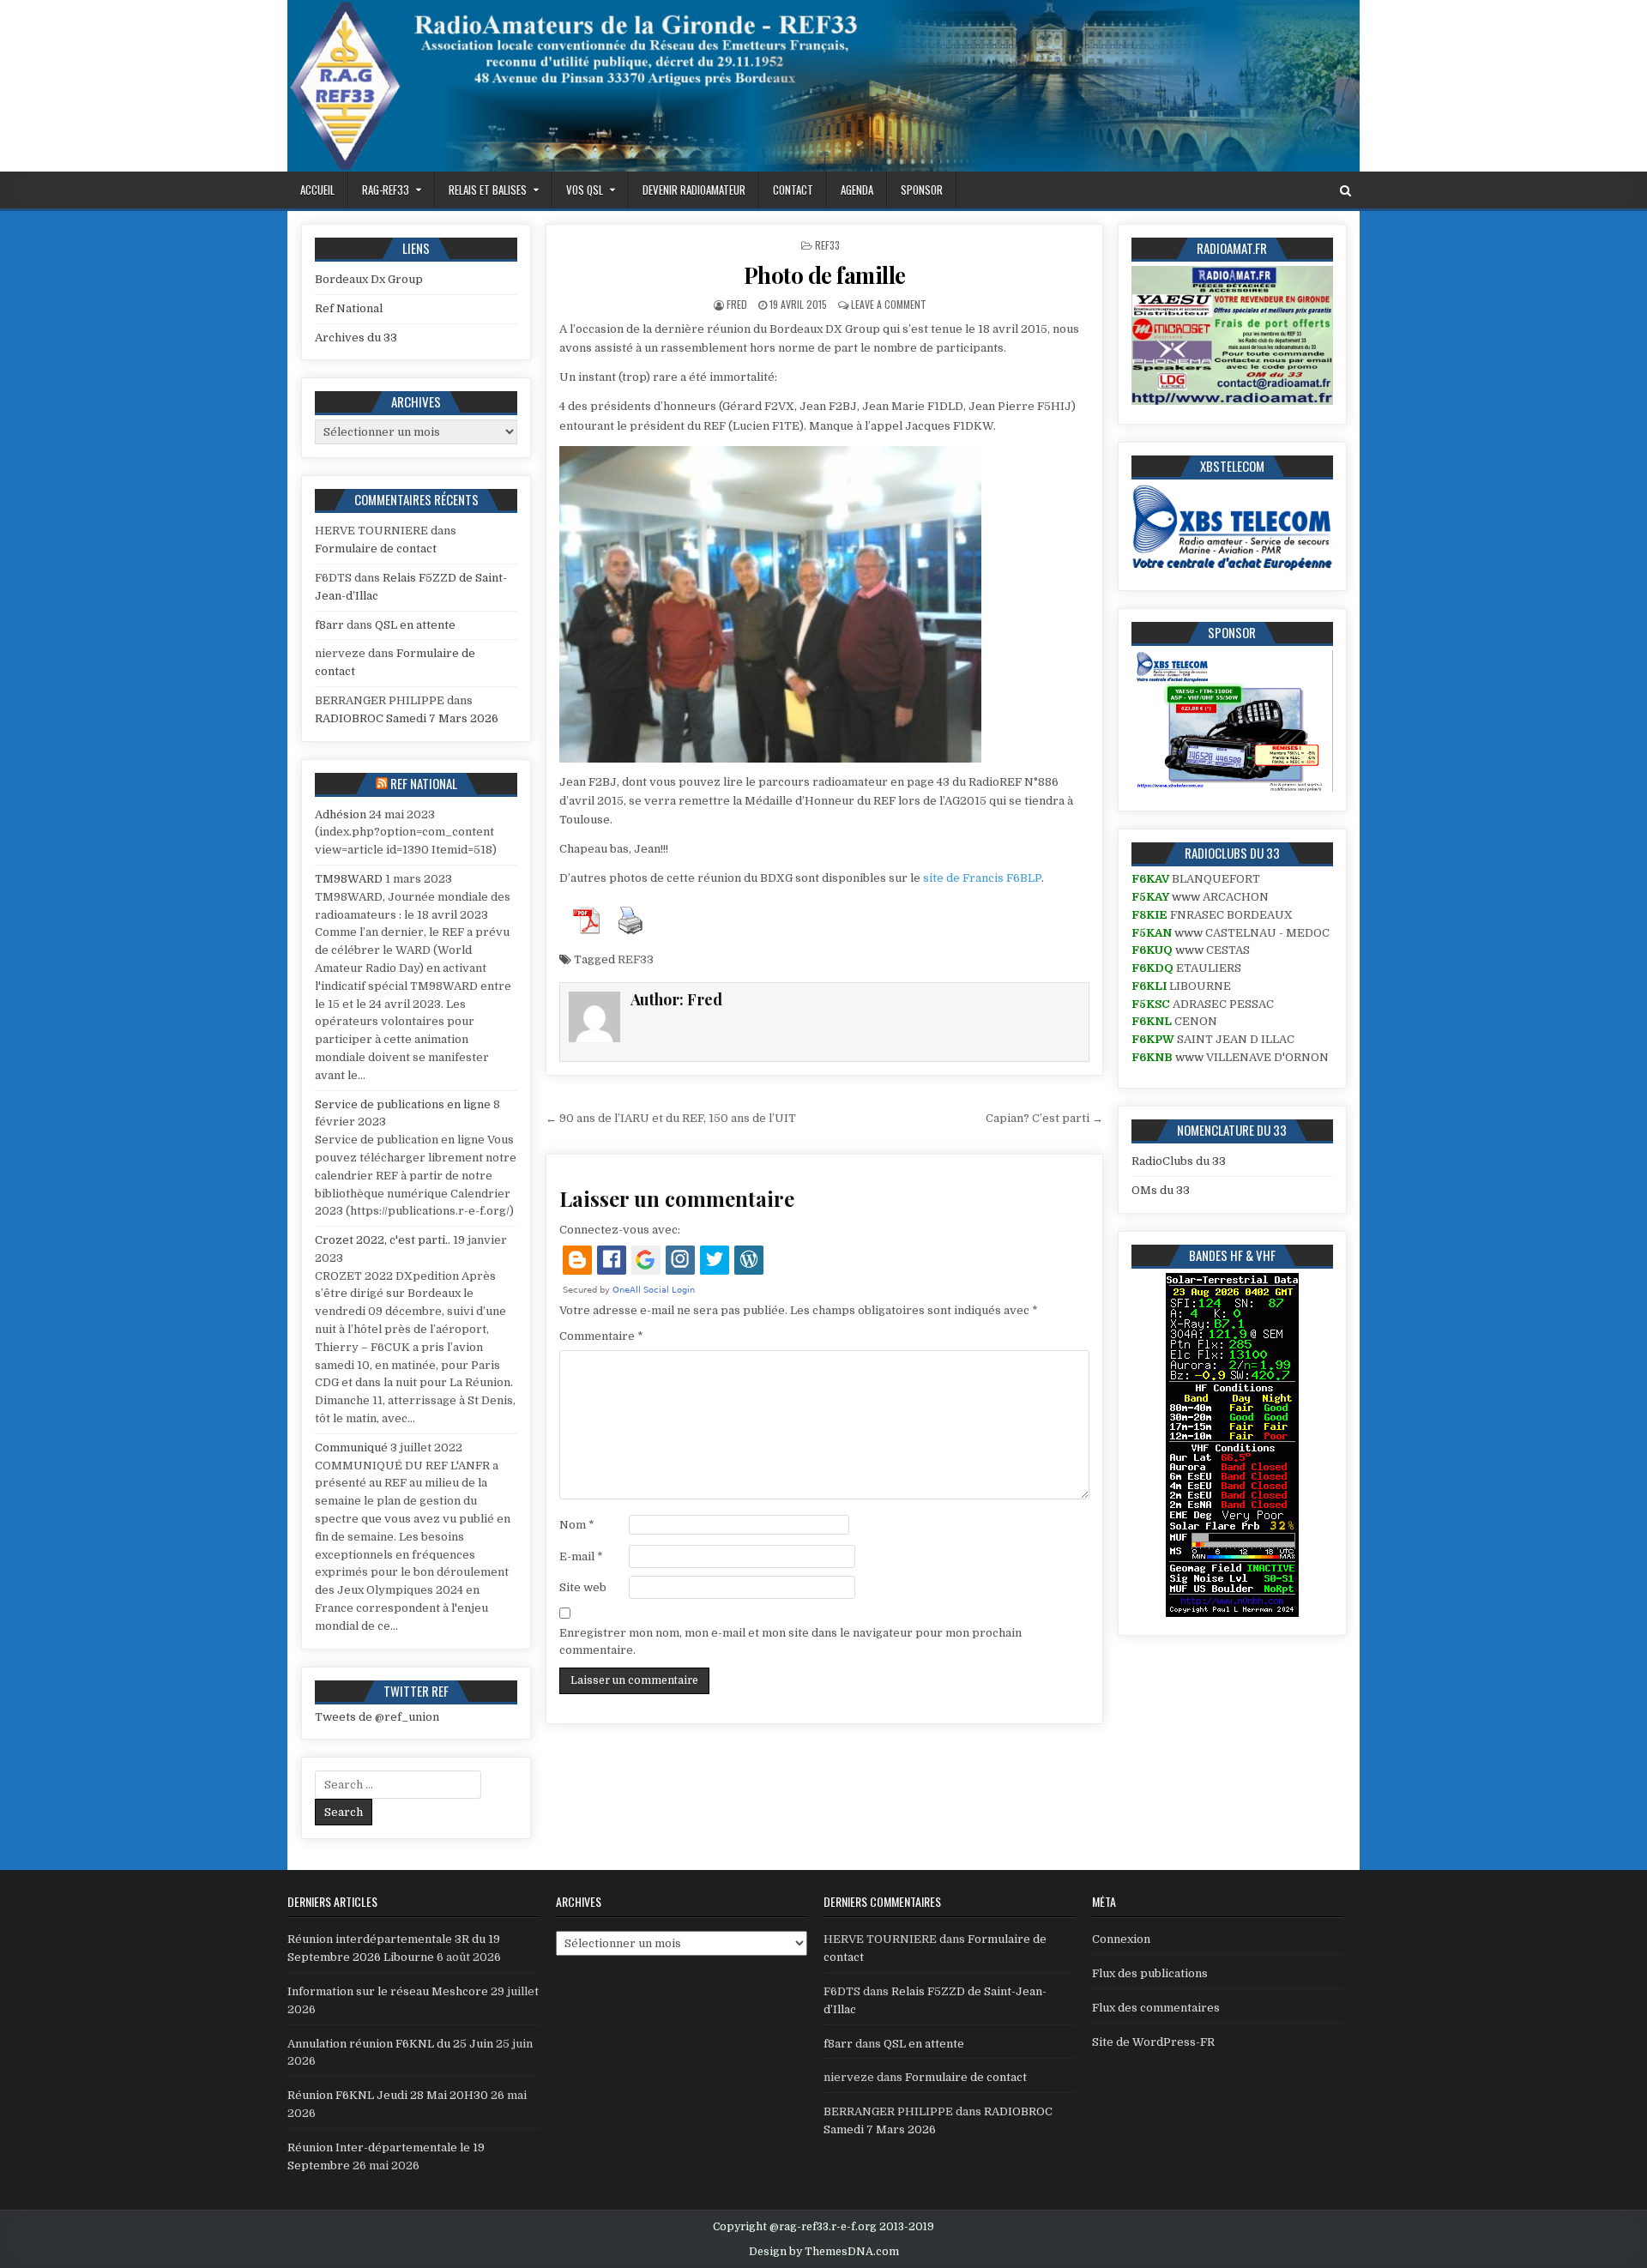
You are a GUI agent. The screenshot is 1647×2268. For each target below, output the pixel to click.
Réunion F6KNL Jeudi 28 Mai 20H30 (388, 2095)
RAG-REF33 (386, 190)
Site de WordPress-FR (1153, 2042)
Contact (793, 190)
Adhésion (341, 814)
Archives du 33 (356, 338)
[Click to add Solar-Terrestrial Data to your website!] (1232, 1613)
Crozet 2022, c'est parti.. (383, 1240)
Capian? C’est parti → (1044, 1118)
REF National (424, 783)
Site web (583, 1587)
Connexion (1121, 1939)
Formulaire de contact (376, 549)
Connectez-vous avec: (620, 1230)
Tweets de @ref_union (377, 1717)
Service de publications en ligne (403, 1104)
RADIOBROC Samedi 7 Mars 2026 (407, 718)
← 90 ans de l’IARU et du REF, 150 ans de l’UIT (671, 1118)
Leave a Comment (889, 304)
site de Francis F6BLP (982, 878)
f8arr (329, 625)
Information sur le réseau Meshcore (388, 1991)
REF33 (827, 245)
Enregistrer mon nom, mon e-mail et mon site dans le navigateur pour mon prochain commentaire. (790, 1642)
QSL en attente (415, 625)
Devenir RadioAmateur (694, 190)
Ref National (349, 308)
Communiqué (351, 1448)
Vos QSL (585, 190)
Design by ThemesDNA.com (824, 2252)
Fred (737, 304)
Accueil (317, 190)
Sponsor (922, 190)
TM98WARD (349, 879)
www (1186, 897)
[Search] (1345, 191)
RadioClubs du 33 (1179, 1161)
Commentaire (601, 1336)
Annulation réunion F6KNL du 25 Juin (390, 2044)
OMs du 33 (1161, 1190)
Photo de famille (825, 275)
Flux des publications (1150, 1973)
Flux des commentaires (1156, 2008)
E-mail (581, 1556)
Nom (577, 1525)
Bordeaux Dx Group (369, 279)
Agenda (857, 190)
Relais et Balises (488, 190)
